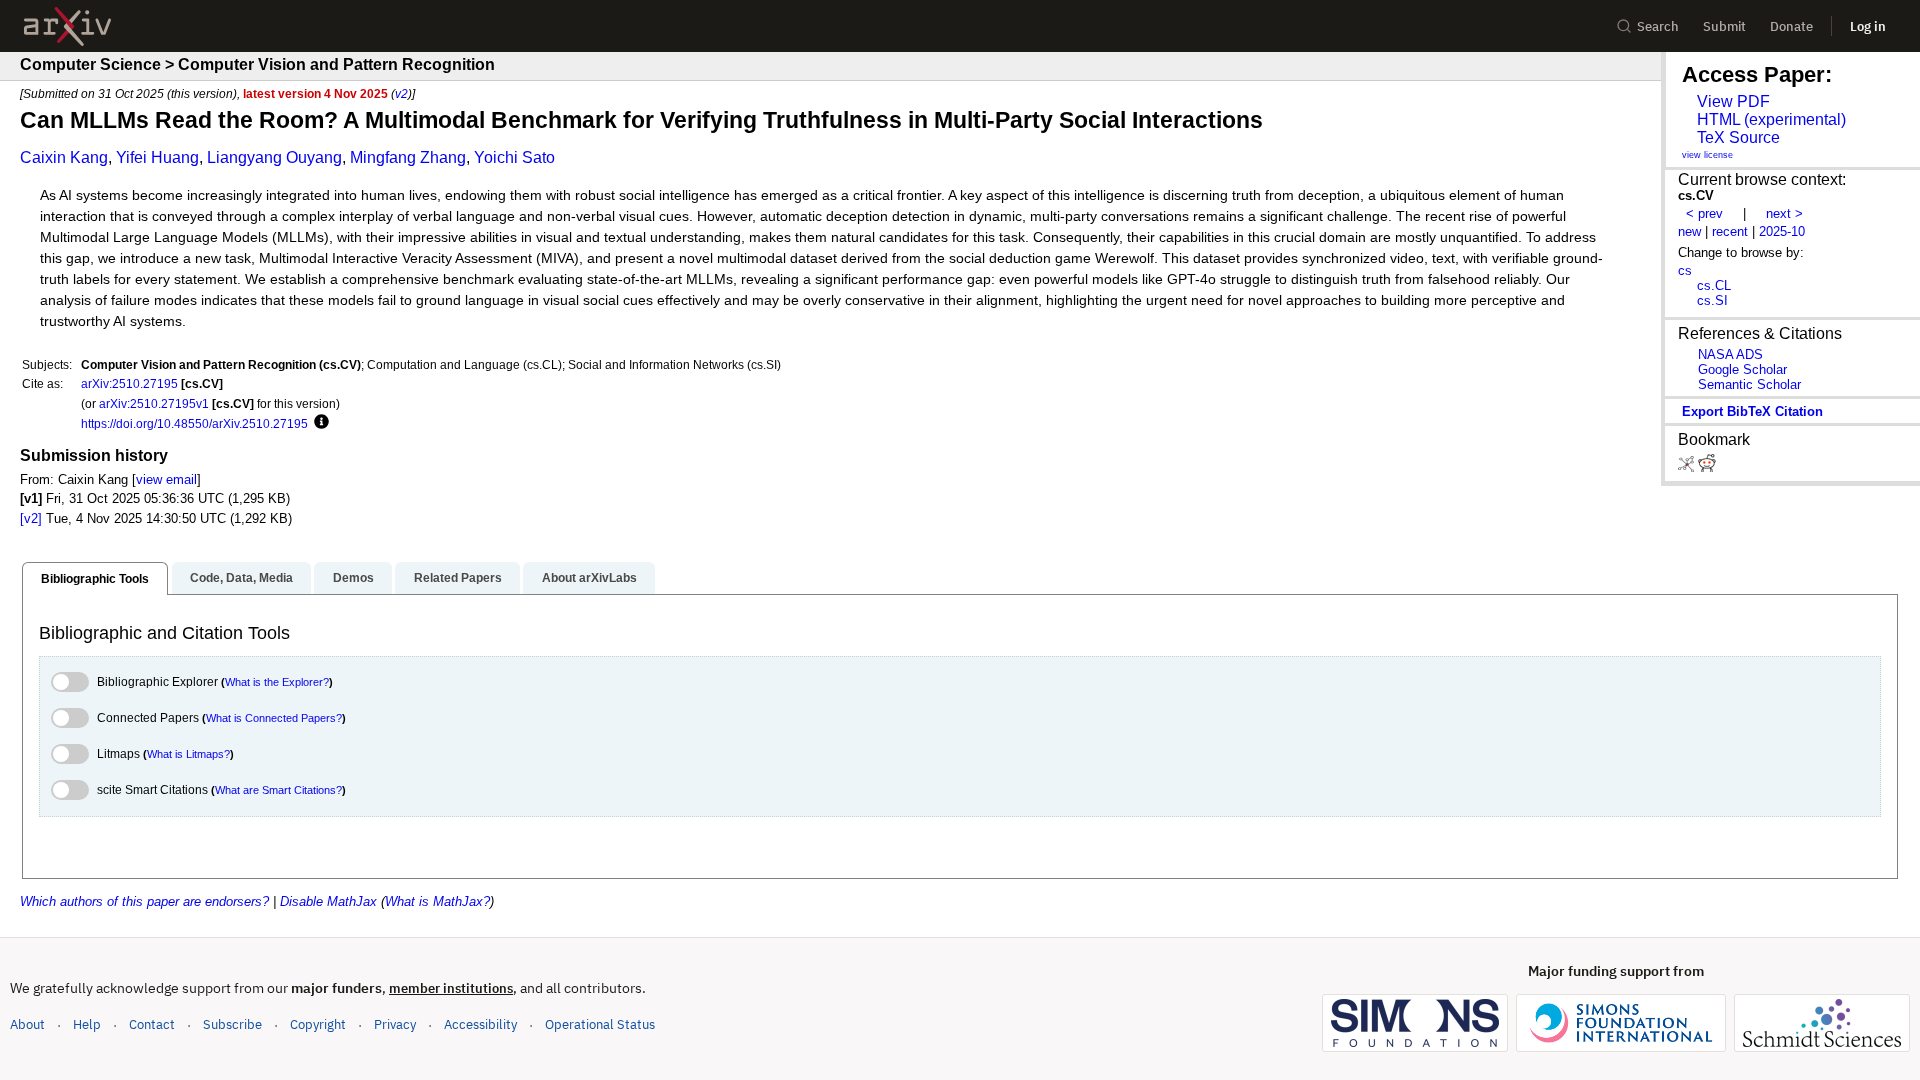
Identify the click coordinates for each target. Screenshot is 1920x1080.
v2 (401, 93)
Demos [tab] (353, 578)
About (27, 1024)
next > (1784, 213)
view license (1707, 155)
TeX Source (1738, 137)
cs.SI (1712, 300)
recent (1730, 231)
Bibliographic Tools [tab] (95, 579)
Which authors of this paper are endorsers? (144, 901)
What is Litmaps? (188, 754)
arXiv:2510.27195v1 (154, 403)
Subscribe (232, 1024)
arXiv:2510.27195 (129, 383)
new (1689, 231)
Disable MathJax (328, 901)
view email (166, 479)
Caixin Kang (64, 157)
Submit (1724, 26)
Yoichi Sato (514, 157)
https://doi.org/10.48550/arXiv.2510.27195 (194, 423)
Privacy (395, 1024)
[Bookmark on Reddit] (1707, 467)
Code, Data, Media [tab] (241, 578)
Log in (1868, 26)
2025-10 (1782, 231)
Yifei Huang (157, 157)
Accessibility (480, 1024)
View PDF (1733, 101)
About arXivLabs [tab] (589, 578)
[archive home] (67, 26)
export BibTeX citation (1752, 411)
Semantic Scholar (1749, 384)
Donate (1791, 26)
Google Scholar (1742, 369)
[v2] (31, 518)
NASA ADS (1730, 354)
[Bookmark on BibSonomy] (1688, 467)
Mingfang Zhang (408, 157)
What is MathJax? (437, 901)
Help (87, 1024)
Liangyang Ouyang (274, 157)
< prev (1704, 213)
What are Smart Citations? (278, 790)
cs (1685, 270)
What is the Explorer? (277, 682)
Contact (152, 1024)
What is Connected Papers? (274, 718)
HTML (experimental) (1771, 119)
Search (1658, 26)
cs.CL (1714, 285)
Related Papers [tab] (458, 578)
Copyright (318, 1024)
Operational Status (600, 1024)
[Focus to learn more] (318, 423)
